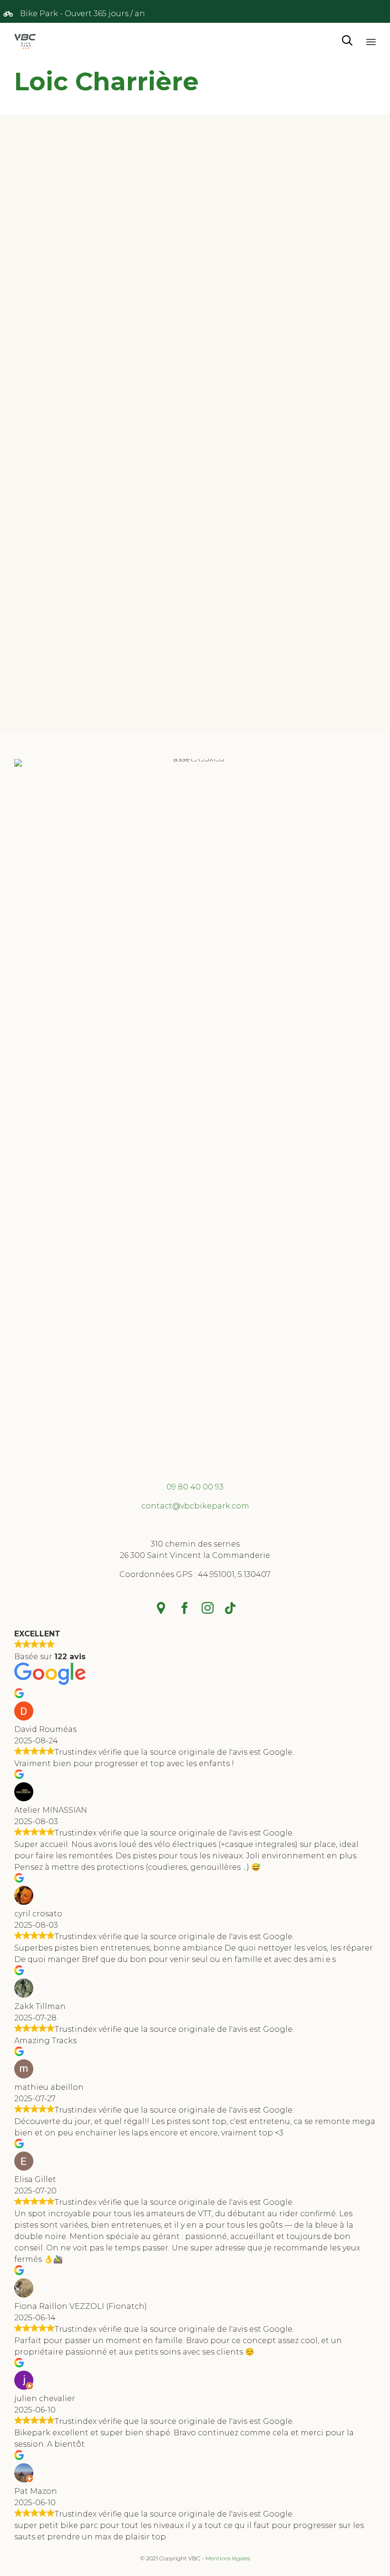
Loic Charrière (107, 82)
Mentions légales (228, 2558)
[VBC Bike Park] (25, 41)
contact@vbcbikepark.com (195, 1506)
